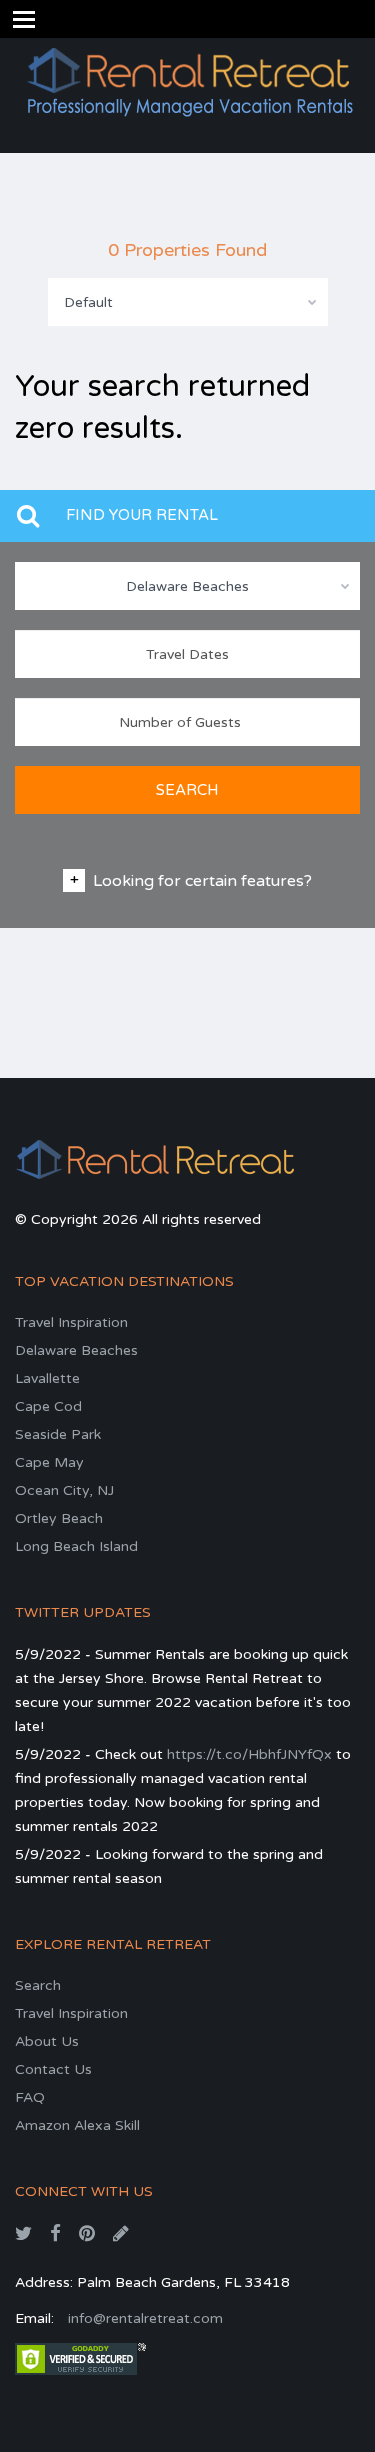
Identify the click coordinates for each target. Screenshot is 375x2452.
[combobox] (188, 302)
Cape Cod (48, 1406)
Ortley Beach (59, 1518)
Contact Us (53, 2069)
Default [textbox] (88, 302)
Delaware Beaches (76, 1350)
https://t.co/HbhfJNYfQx (249, 1754)
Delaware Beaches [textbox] (187, 586)
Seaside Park (58, 1434)
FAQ (30, 2097)
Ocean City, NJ (64, 1490)
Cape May (49, 1462)
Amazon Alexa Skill (77, 2125)
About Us (47, 2041)
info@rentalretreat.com (145, 2318)
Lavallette (47, 1378)
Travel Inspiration (71, 1322)
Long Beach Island (76, 1546)
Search (38, 1985)
